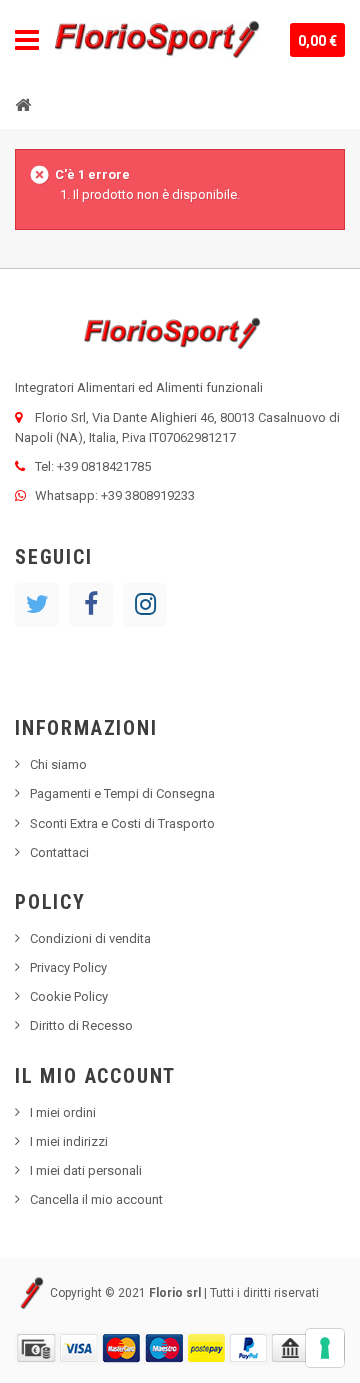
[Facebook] (91, 605)
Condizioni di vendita (90, 938)
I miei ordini (63, 1112)
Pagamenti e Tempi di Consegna (122, 793)
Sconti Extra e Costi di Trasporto (122, 823)
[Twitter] (37, 605)
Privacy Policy (68, 967)
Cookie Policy (69, 996)
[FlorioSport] (157, 40)
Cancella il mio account (96, 1199)
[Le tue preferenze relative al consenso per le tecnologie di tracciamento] (325, 1348)
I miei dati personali (86, 1170)
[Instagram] (145, 605)
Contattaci (59, 852)
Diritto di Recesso (81, 1025)
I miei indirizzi (69, 1141)
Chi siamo (58, 764)
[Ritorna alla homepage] (23, 104)
